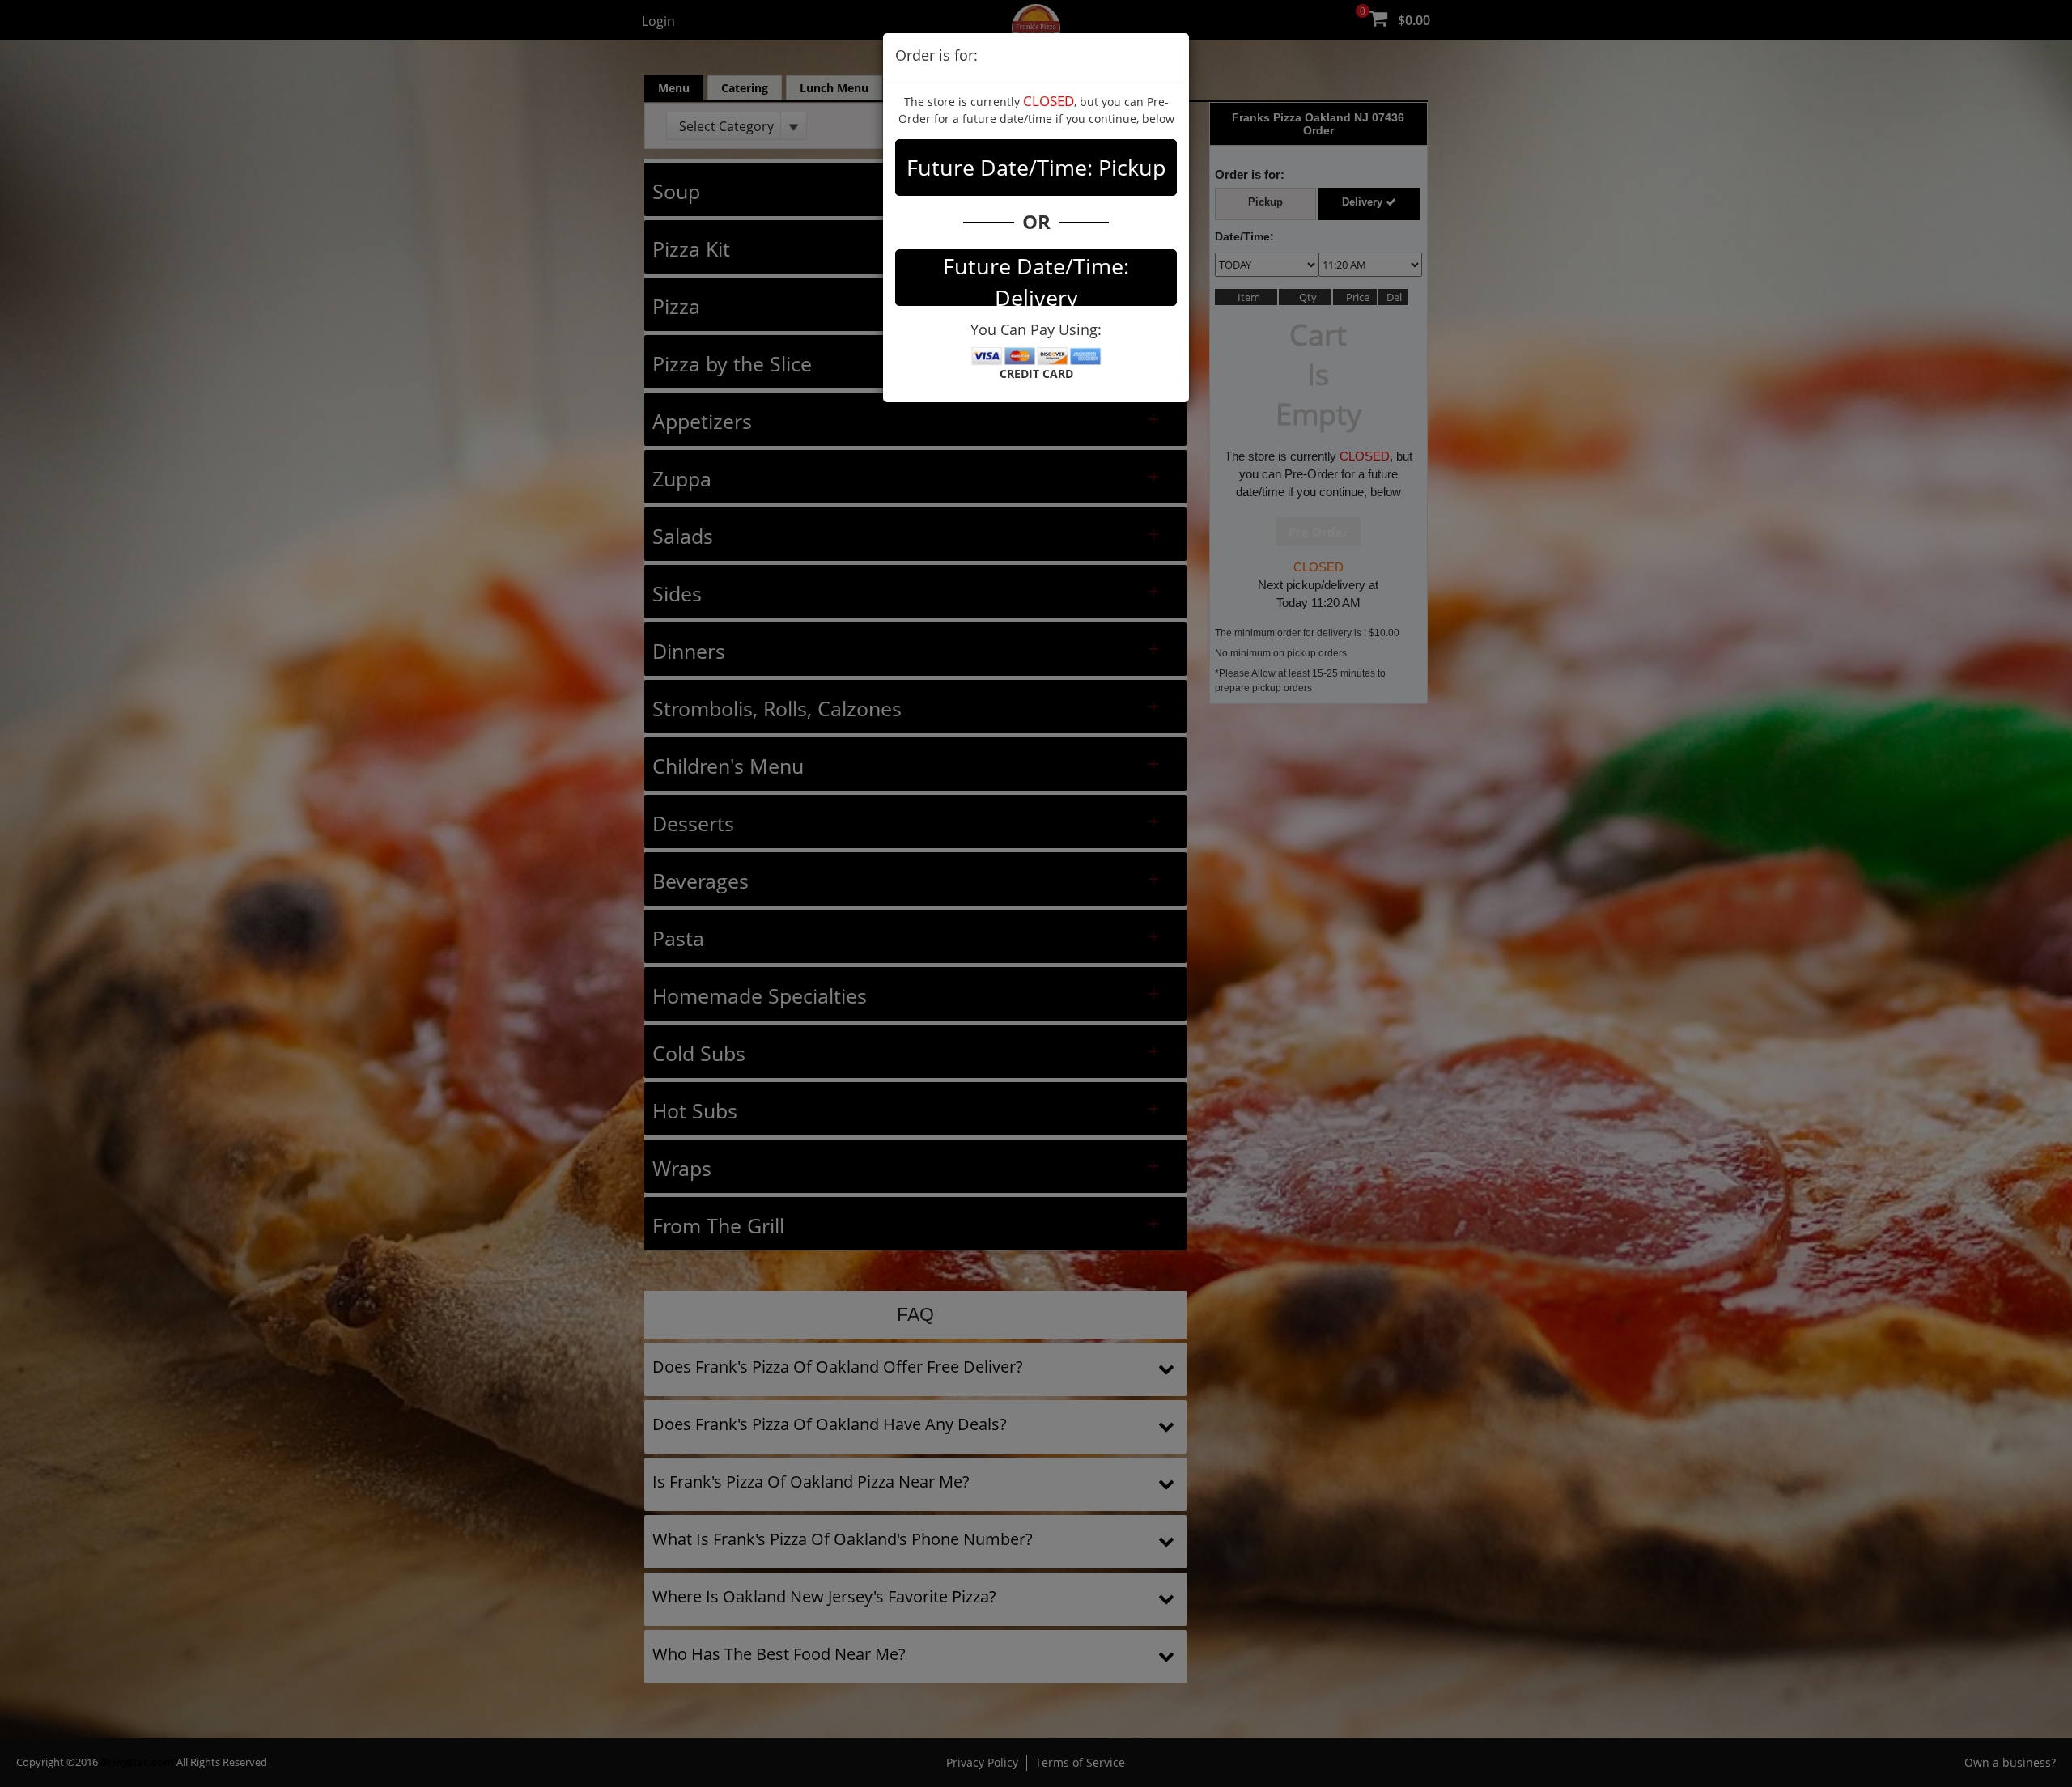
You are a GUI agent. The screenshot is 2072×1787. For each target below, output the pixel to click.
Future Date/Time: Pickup (1036, 167)
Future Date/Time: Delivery (1036, 278)
